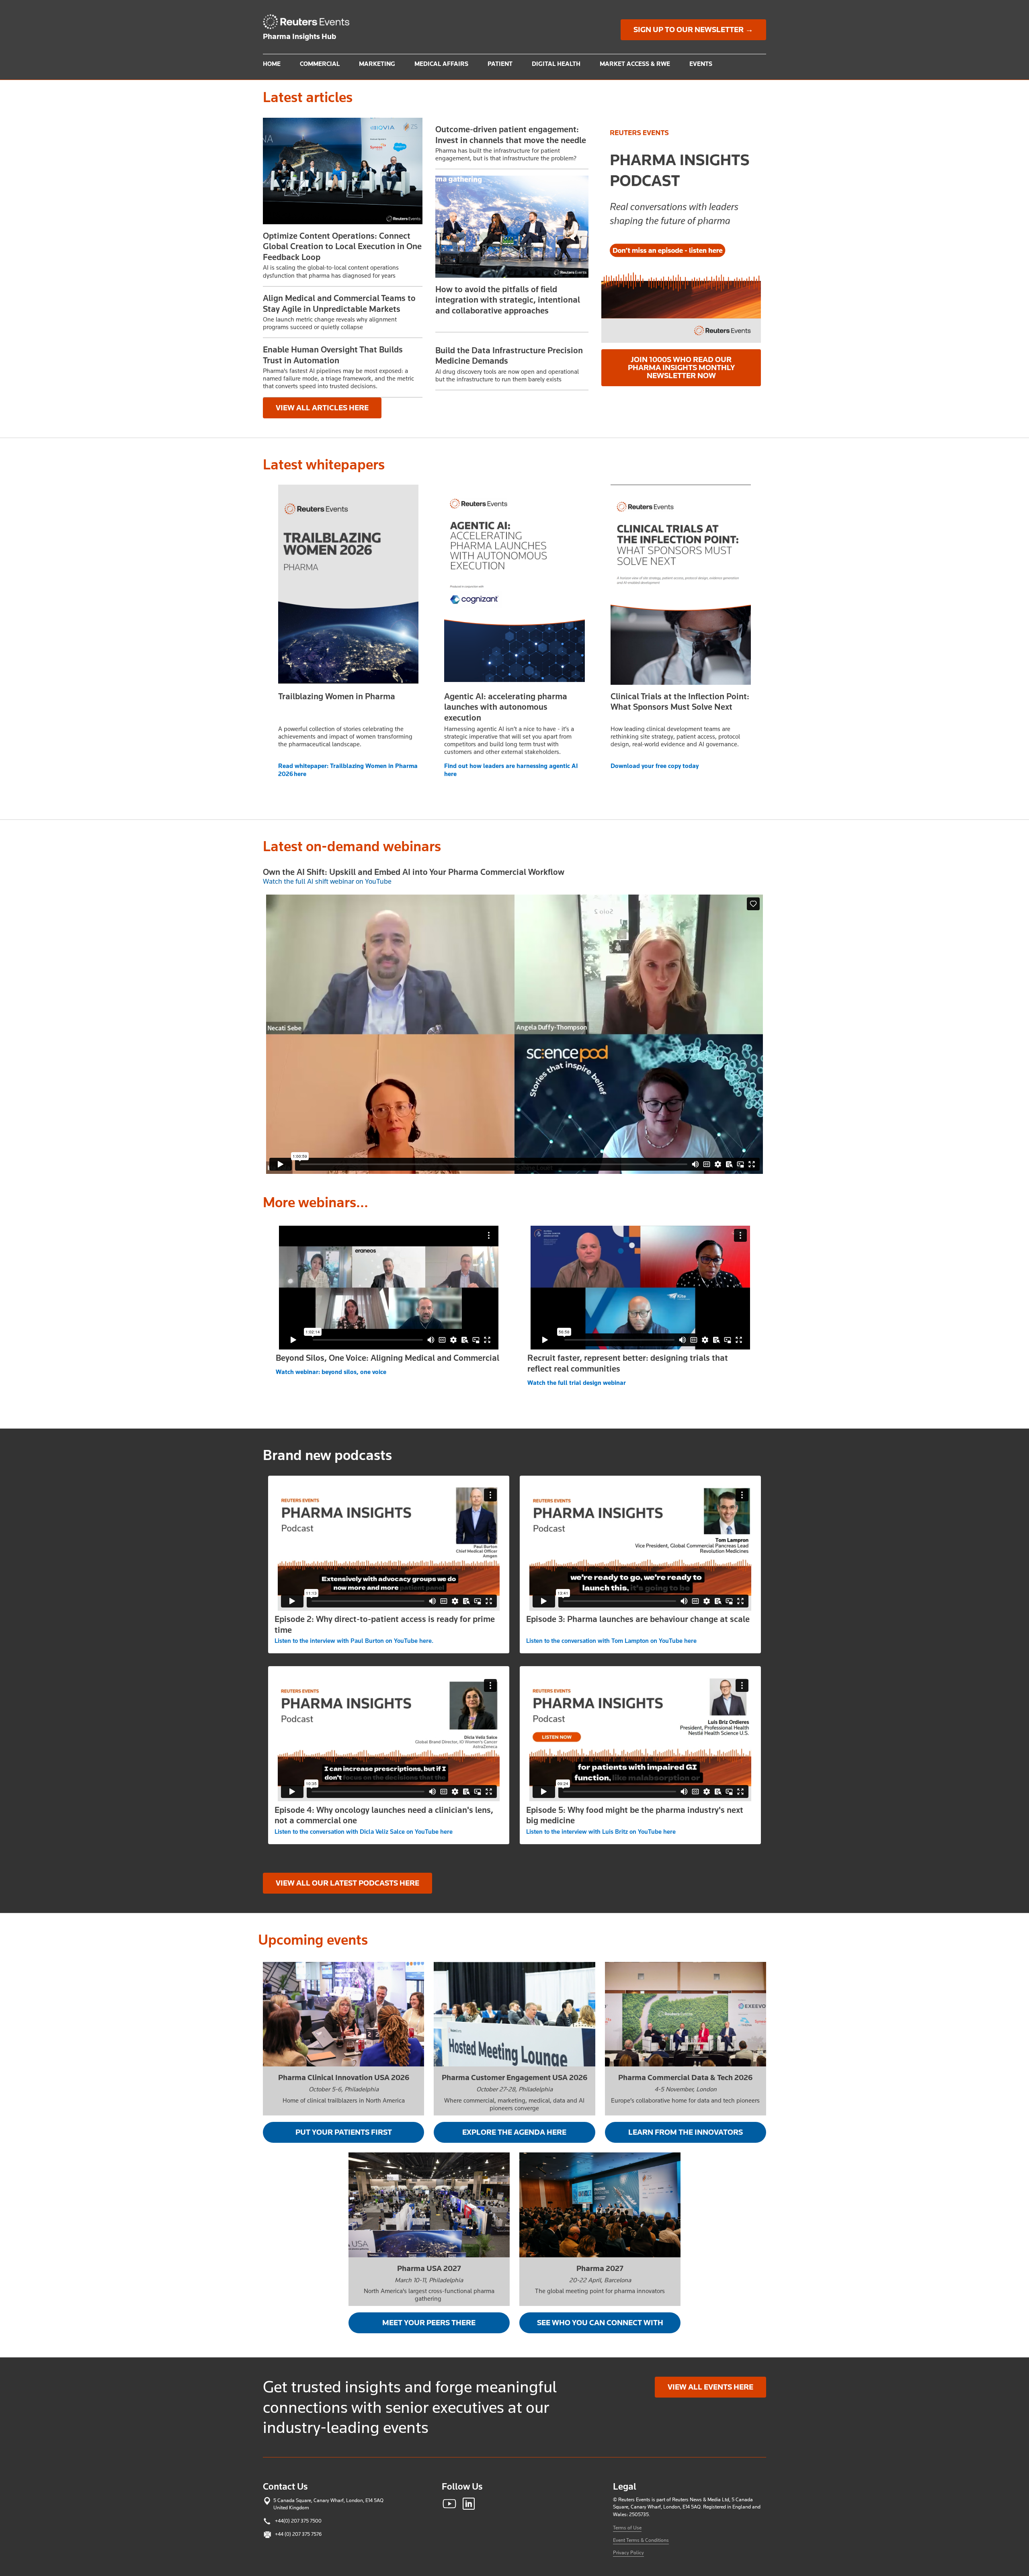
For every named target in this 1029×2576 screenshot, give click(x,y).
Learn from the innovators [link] (686, 2132)
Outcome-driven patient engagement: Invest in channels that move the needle (511, 135)
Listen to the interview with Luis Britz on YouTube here (601, 1832)
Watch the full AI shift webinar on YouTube (327, 881)
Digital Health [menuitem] (556, 64)
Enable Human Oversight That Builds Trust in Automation (333, 355)
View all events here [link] (710, 2387)
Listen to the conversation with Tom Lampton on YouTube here (611, 1641)
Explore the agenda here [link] (514, 2132)
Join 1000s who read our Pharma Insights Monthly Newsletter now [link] (681, 368)
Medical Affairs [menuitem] (441, 64)
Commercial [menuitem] (320, 64)
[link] (310, 22)
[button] (343, 171)
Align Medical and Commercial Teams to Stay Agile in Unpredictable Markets (339, 303)
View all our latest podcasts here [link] (347, 1883)
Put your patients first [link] (344, 2132)
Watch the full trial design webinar (577, 1383)
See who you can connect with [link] (600, 2323)
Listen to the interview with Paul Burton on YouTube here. (354, 1641)
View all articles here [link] (322, 408)
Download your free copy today (655, 766)
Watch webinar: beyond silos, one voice (331, 1372)
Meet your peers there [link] (429, 2323)
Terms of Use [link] (627, 2528)
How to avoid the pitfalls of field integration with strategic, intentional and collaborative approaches (508, 300)
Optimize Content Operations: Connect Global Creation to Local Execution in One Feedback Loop (342, 247)
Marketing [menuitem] (377, 64)
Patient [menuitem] (500, 64)
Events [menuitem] (701, 64)
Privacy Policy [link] (628, 2552)
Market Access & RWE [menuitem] (635, 64)
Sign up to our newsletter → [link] (693, 30)
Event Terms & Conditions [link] (641, 2540)
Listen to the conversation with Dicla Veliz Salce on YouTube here (364, 1832)
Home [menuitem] (272, 64)
